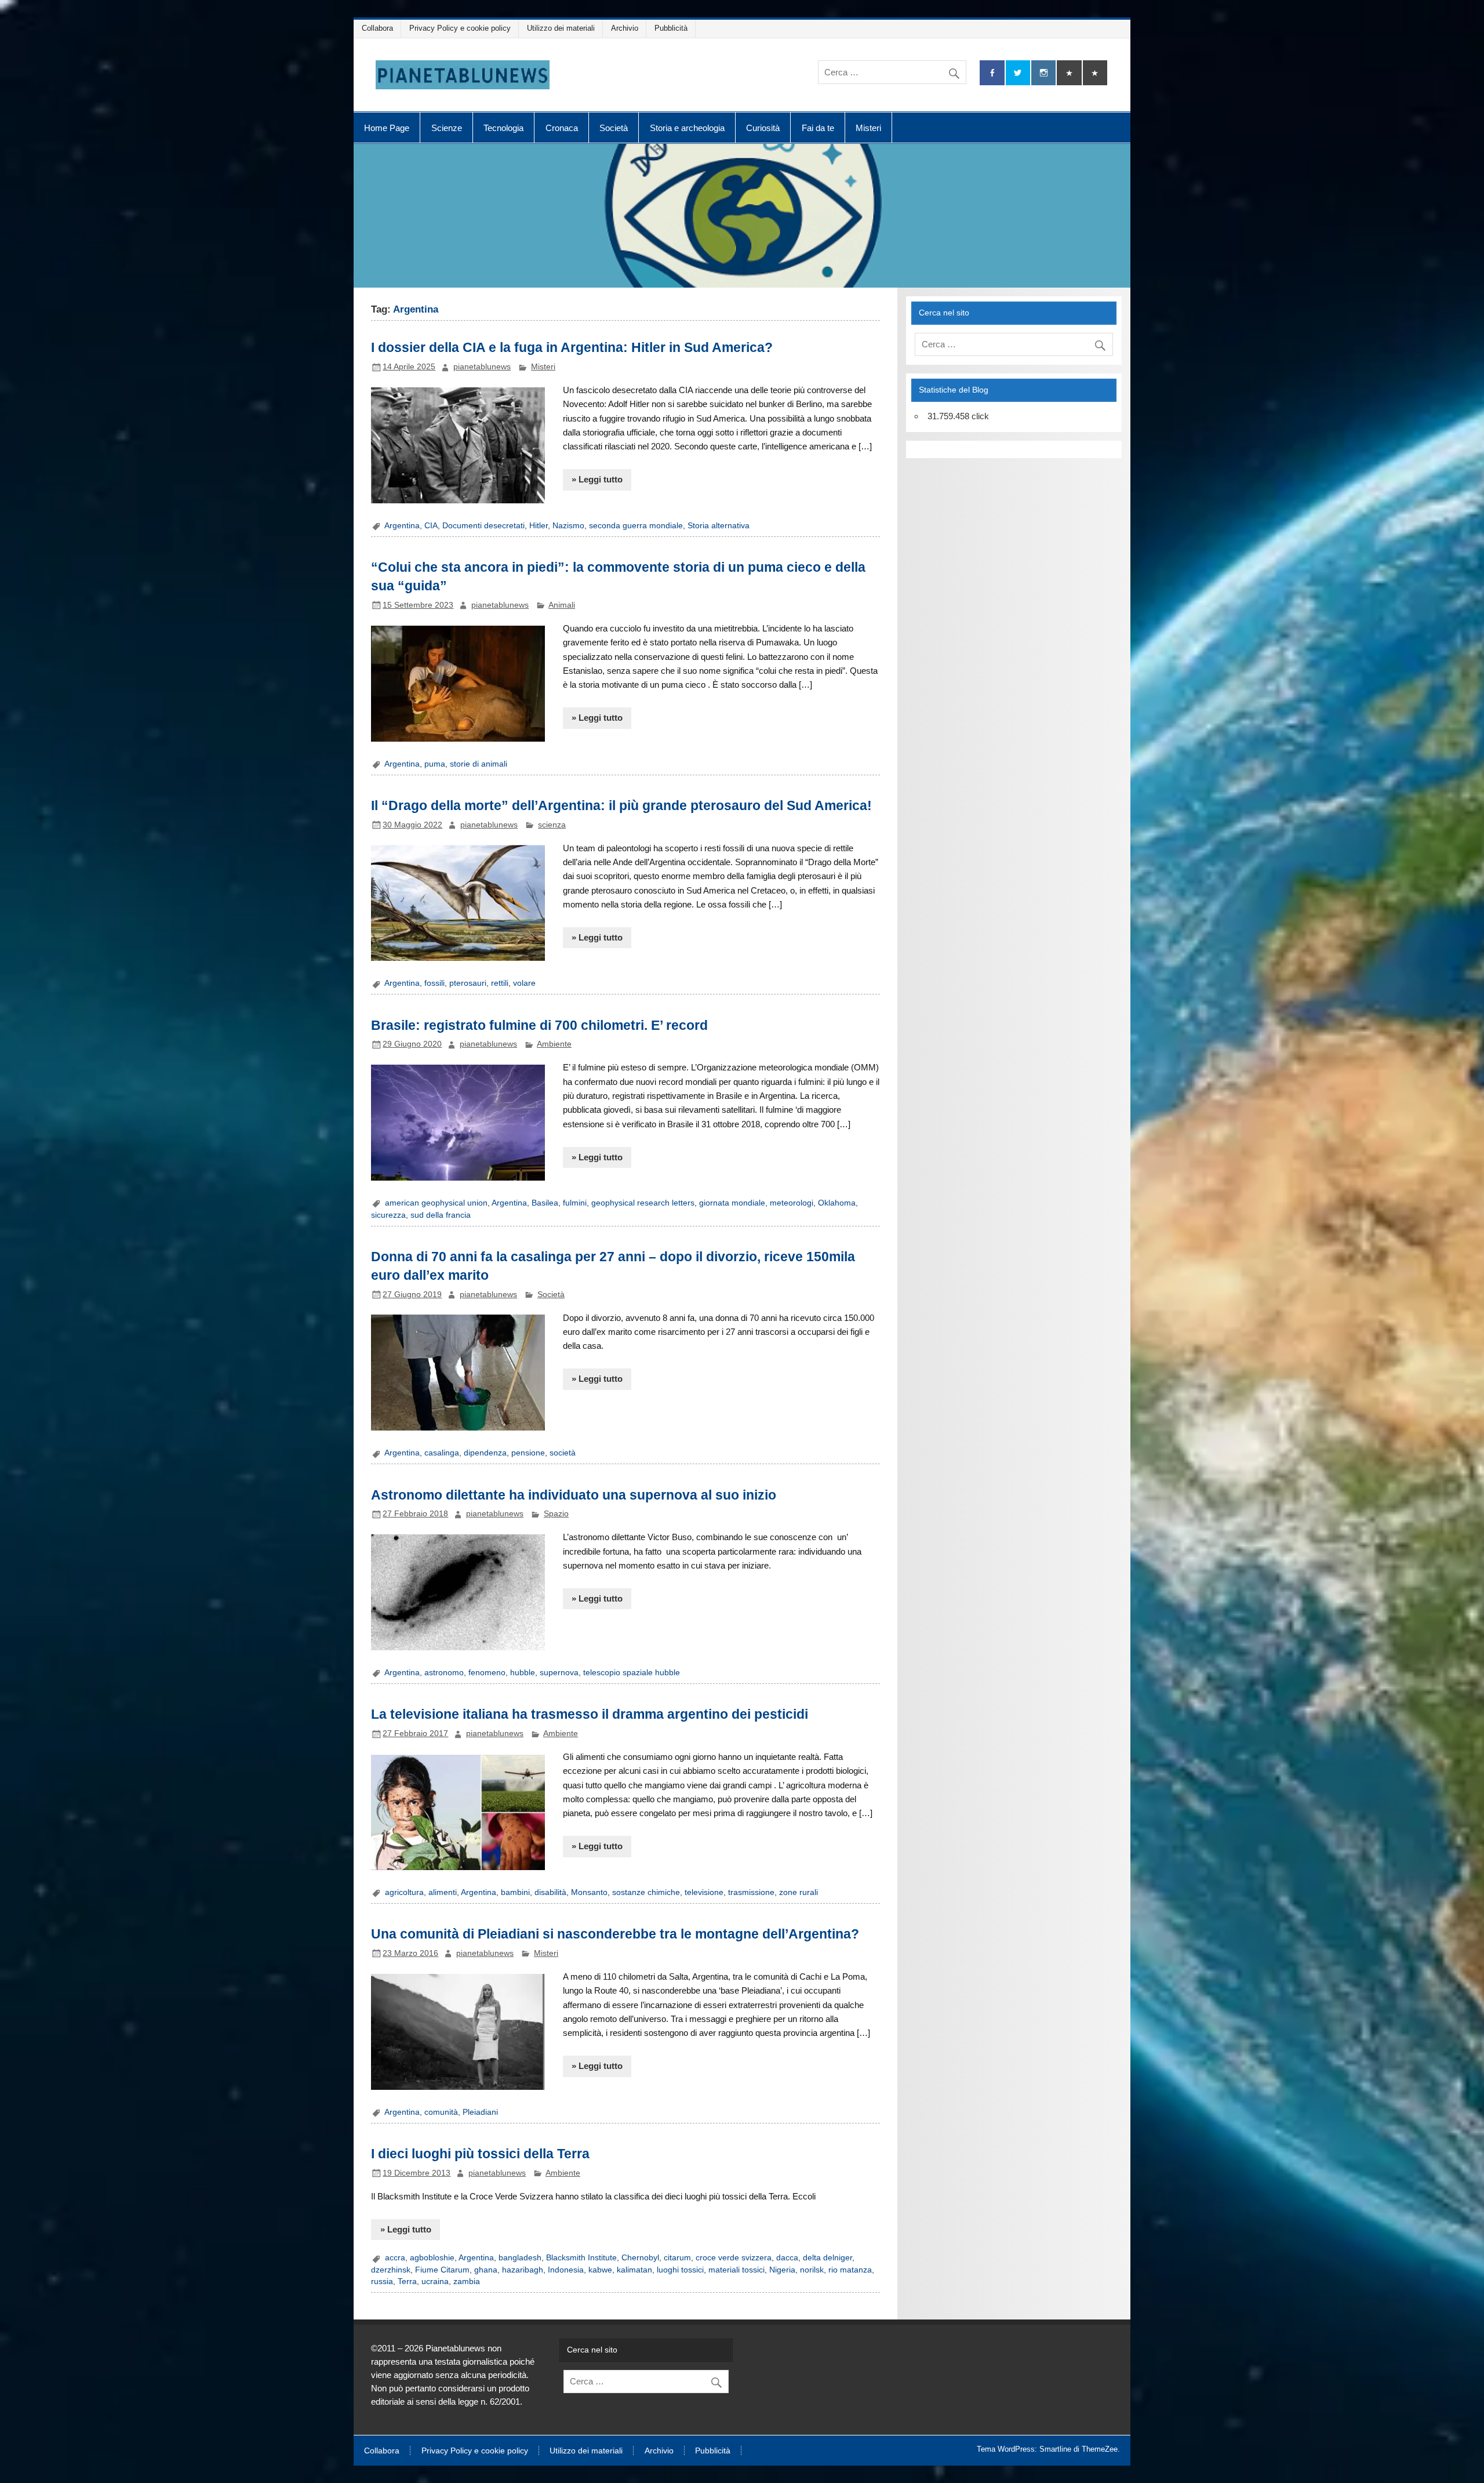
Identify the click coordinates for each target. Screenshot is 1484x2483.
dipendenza (485, 1453)
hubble (523, 1673)
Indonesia (566, 2270)
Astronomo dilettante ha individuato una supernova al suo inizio (574, 1495)
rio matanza (850, 2270)
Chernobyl (640, 2258)
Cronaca (562, 128)
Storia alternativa (719, 526)
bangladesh (520, 2258)
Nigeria (782, 2270)
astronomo (444, 1673)
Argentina (402, 526)
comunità (441, 2112)
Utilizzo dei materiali (561, 28)
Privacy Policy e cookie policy (460, 28)
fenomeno (487, 1673)
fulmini (575, 1203)
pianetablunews (482, 367)
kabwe (600, 2270)
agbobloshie (432, 2258)
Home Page (387, 128)
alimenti (443, 1892)
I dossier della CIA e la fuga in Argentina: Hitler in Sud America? (572, 347)
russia (382, 2281)
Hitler (539, 526)
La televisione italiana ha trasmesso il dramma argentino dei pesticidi (590, 1714)
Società (614, 128)
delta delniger (828, 2258)
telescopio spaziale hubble (632, 1673)
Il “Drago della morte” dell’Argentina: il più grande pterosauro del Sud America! (621, 805)
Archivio (625, 28)
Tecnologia (503, 128)
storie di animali (479, 764)
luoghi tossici (680, 2270)
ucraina (435, 2281)
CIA (431, 526)
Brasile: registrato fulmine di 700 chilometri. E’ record (539, 1025)
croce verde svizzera (734, 2258)
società (563, 1453)
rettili (500, 983)
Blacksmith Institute (581, 2258)
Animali (562, 605)
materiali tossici (736, 2270)
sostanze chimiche (646, 1892)
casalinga (442, 1453)
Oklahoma (837, 1203)
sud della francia (441, 1215)
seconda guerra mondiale (636, 526)
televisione (704, 1892)
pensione (528, 1453)
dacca (787, 2258)
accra (395, 2258)
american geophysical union (436, 1203)
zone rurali (799, 1892)
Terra (407, 2281)
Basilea (545, 1203)
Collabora (377, 28)
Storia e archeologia (687, 128)
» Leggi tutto (597, 479)
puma (435, 764)
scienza (552, 825)
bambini (515, 1892)
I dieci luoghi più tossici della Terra (480, 2154)
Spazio (556, 1514)
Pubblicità (671, 28)
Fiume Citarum (442, 2270)
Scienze (447, 128)
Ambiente (554, 1044)
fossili (434, 983)
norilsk (812, 2270)
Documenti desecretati (483, 526)
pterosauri (468, 983)
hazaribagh (523, 2270)
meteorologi (792, 1203)
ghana (486, 2270)
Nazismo (568, 526)
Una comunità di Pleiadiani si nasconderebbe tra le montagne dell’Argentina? (615, 1934)
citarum (677, 2258)
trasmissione (751, 1892)
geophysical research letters (643, 1203)
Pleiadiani (480, 2112)
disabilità (550, 1892)
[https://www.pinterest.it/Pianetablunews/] (1069, 73)
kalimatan (634, 2270)
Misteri (868, 128)
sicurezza (388, 1215)
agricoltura (404, 1892)
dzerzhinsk (391, 2270)
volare (524, 983)
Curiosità (763, 128)
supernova (559, 1673)
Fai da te (818, 128)
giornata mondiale (732, 1203)
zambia (467, 2281)
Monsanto (589, 1892)
